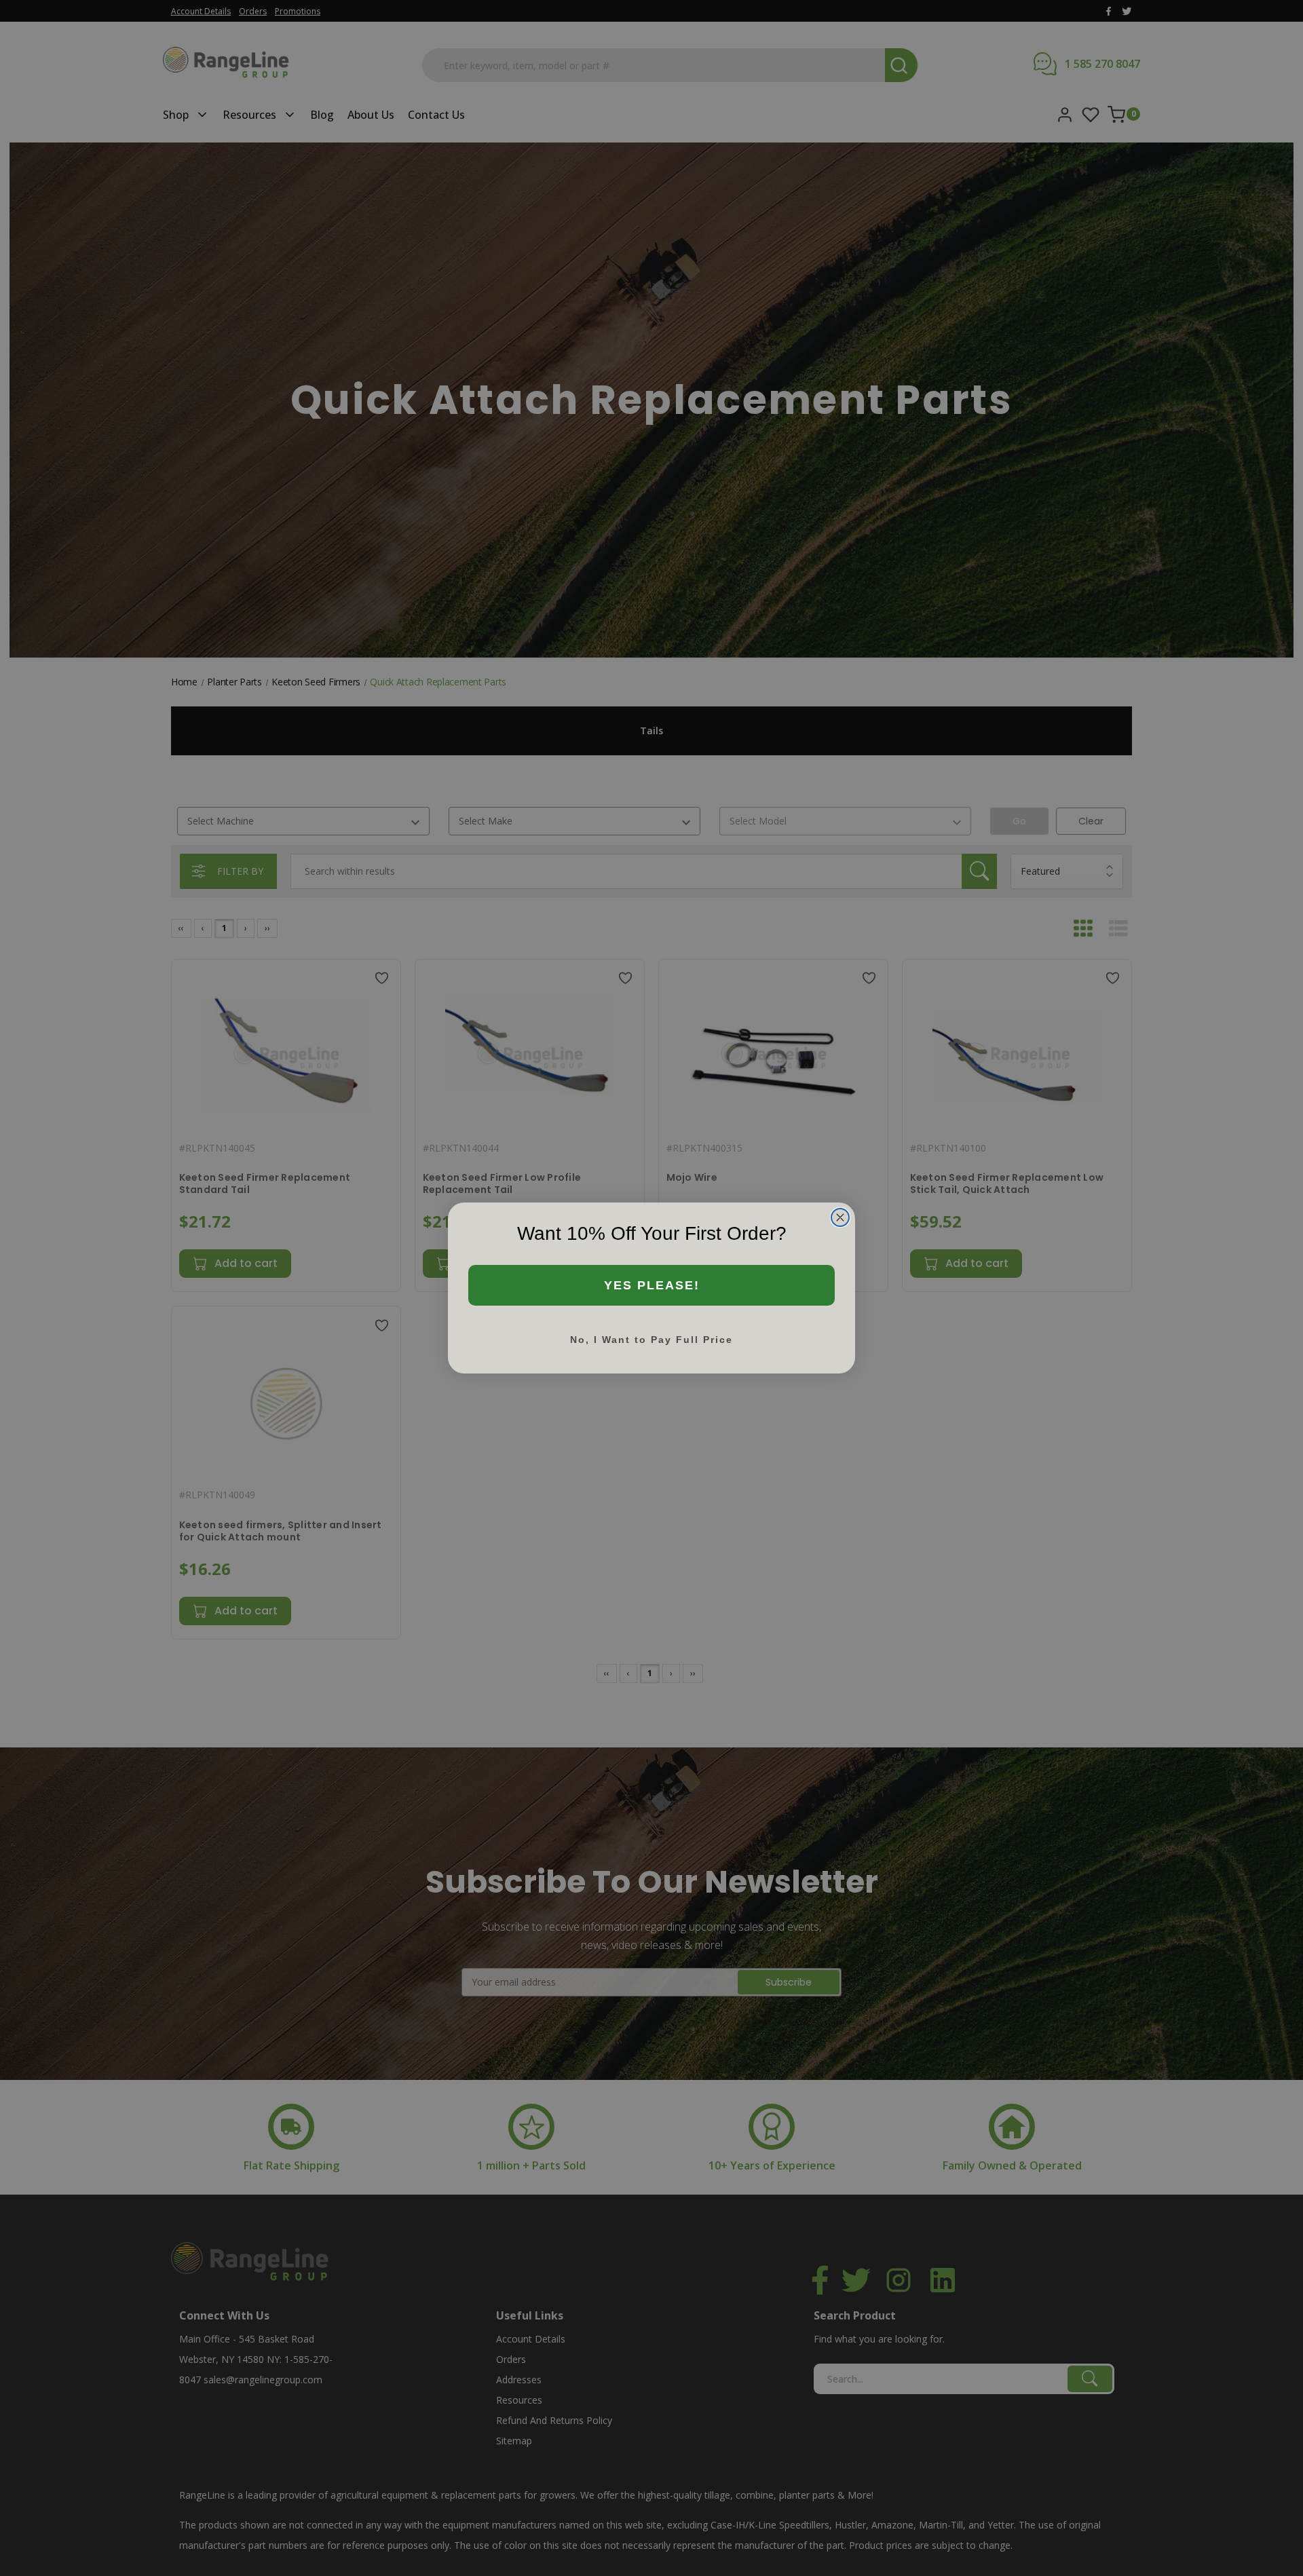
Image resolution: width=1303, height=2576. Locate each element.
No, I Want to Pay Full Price (651, 1340)
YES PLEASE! (652, 1285)
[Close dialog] (840, 1217)
